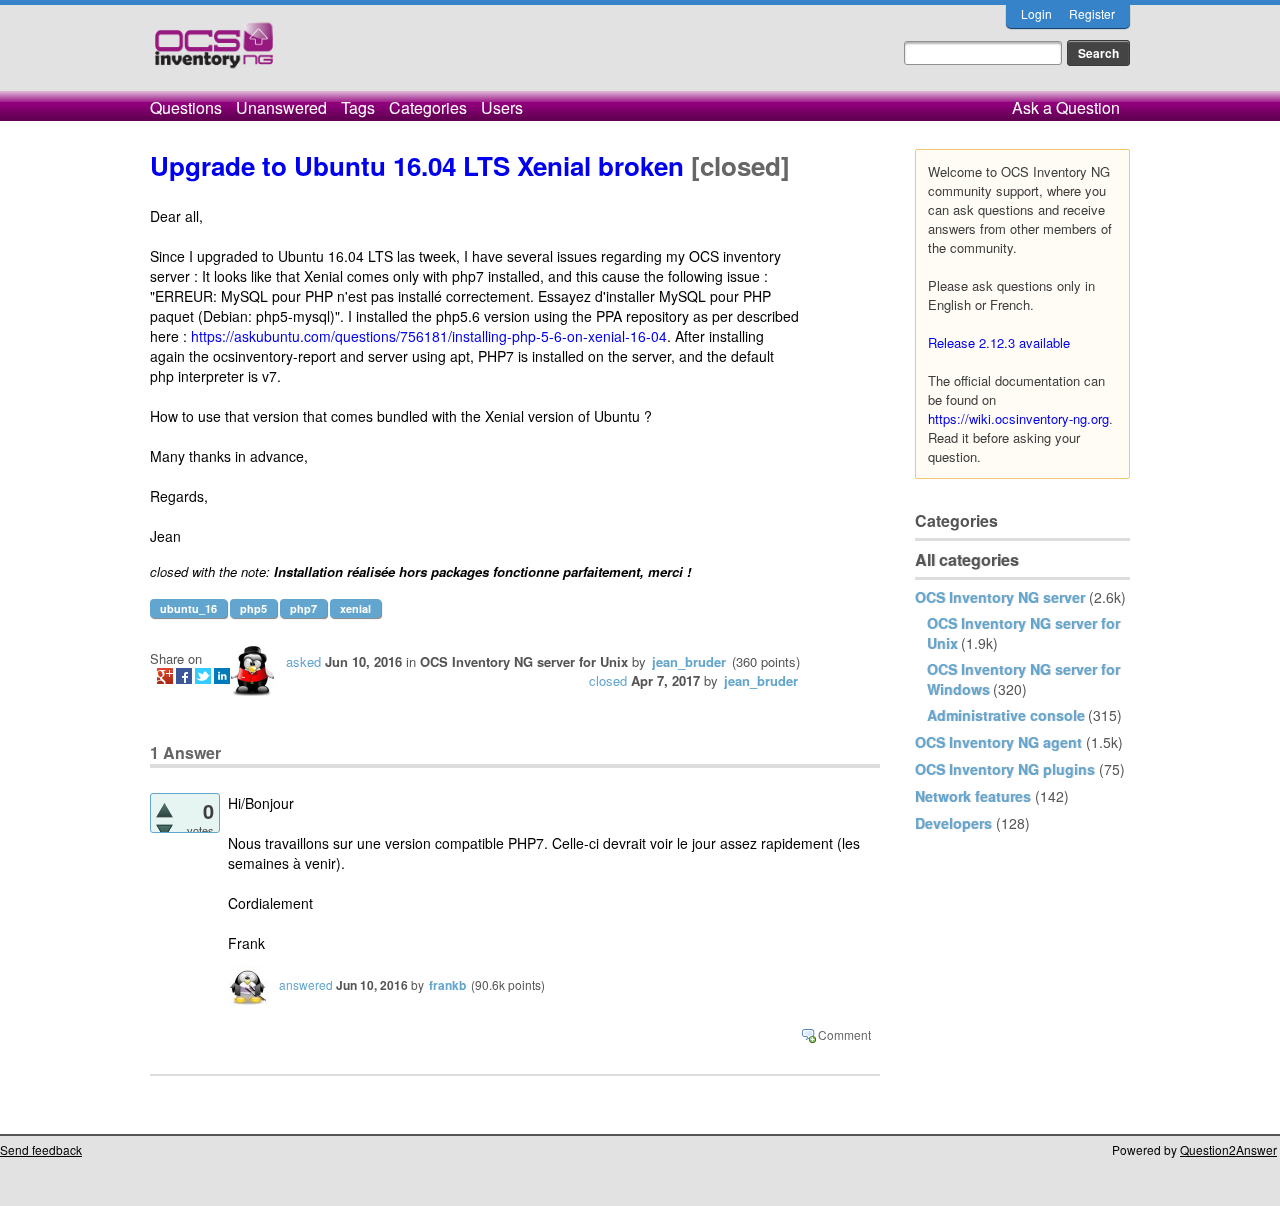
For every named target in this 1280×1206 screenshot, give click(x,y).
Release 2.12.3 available (999, 342)
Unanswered (281, 107)
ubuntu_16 (188, 608)
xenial (355, 608)
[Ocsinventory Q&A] (214, 53)
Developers (953, 823)
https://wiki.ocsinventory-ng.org (1018, 418)
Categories (428, 107)
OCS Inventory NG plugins (1005, 769)
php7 (303, 608)
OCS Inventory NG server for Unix (524, 661)
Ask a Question (1066, 107)
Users (502, 107)
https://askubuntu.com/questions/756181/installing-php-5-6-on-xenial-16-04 (429, 336)
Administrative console (1006, 715)
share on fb (184, 676)
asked (303, 661)
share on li (222, 676)
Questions (186, 107)
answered (306, 984)
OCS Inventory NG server (1000, 597)
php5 (253, 608)
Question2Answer (1228, 1149)
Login (1036, 13)
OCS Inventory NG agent (998, 742)
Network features (973, 796)
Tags (358, 107)
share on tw (203, 676)
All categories (967, 559)
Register (1092, 13)
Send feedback (41, 1149)
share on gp (165, 676)
